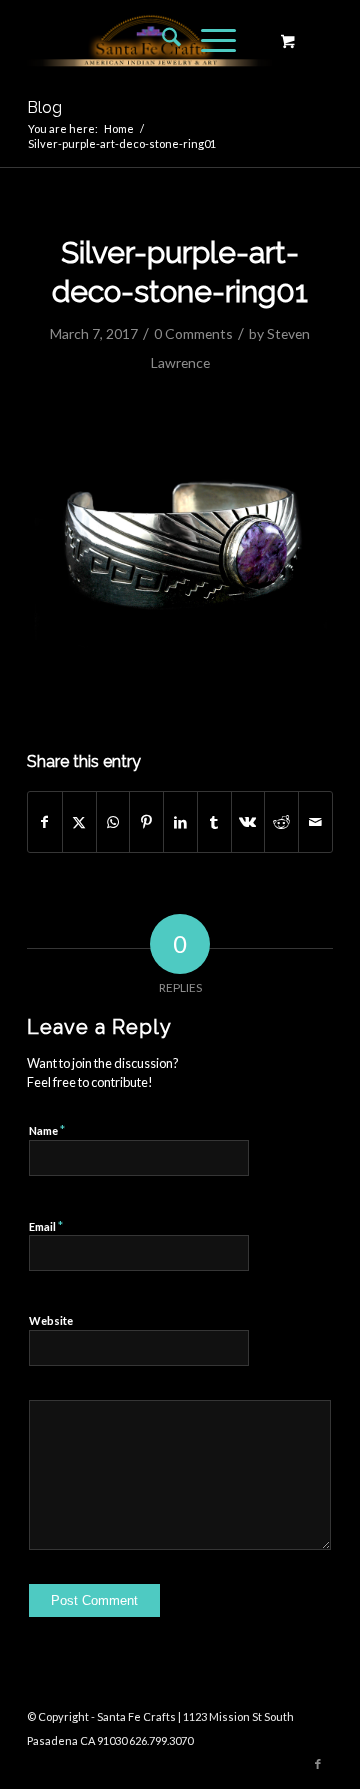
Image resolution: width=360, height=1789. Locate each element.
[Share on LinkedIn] (180, 822)
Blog (44, 107)
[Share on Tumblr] (214, 822)
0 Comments (193, 333)
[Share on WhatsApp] (113, 822)
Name (47, 1130)
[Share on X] (79, 822)
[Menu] (208, 40)
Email (46, 1226)
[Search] (161, 40)
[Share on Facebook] (45, 822)
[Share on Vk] (248, 822)
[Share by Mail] (315, 822)
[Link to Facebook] (318, 1764)
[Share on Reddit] (281, 822)
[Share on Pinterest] (146, 822)
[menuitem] (161, 40)
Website (51, 1320)
